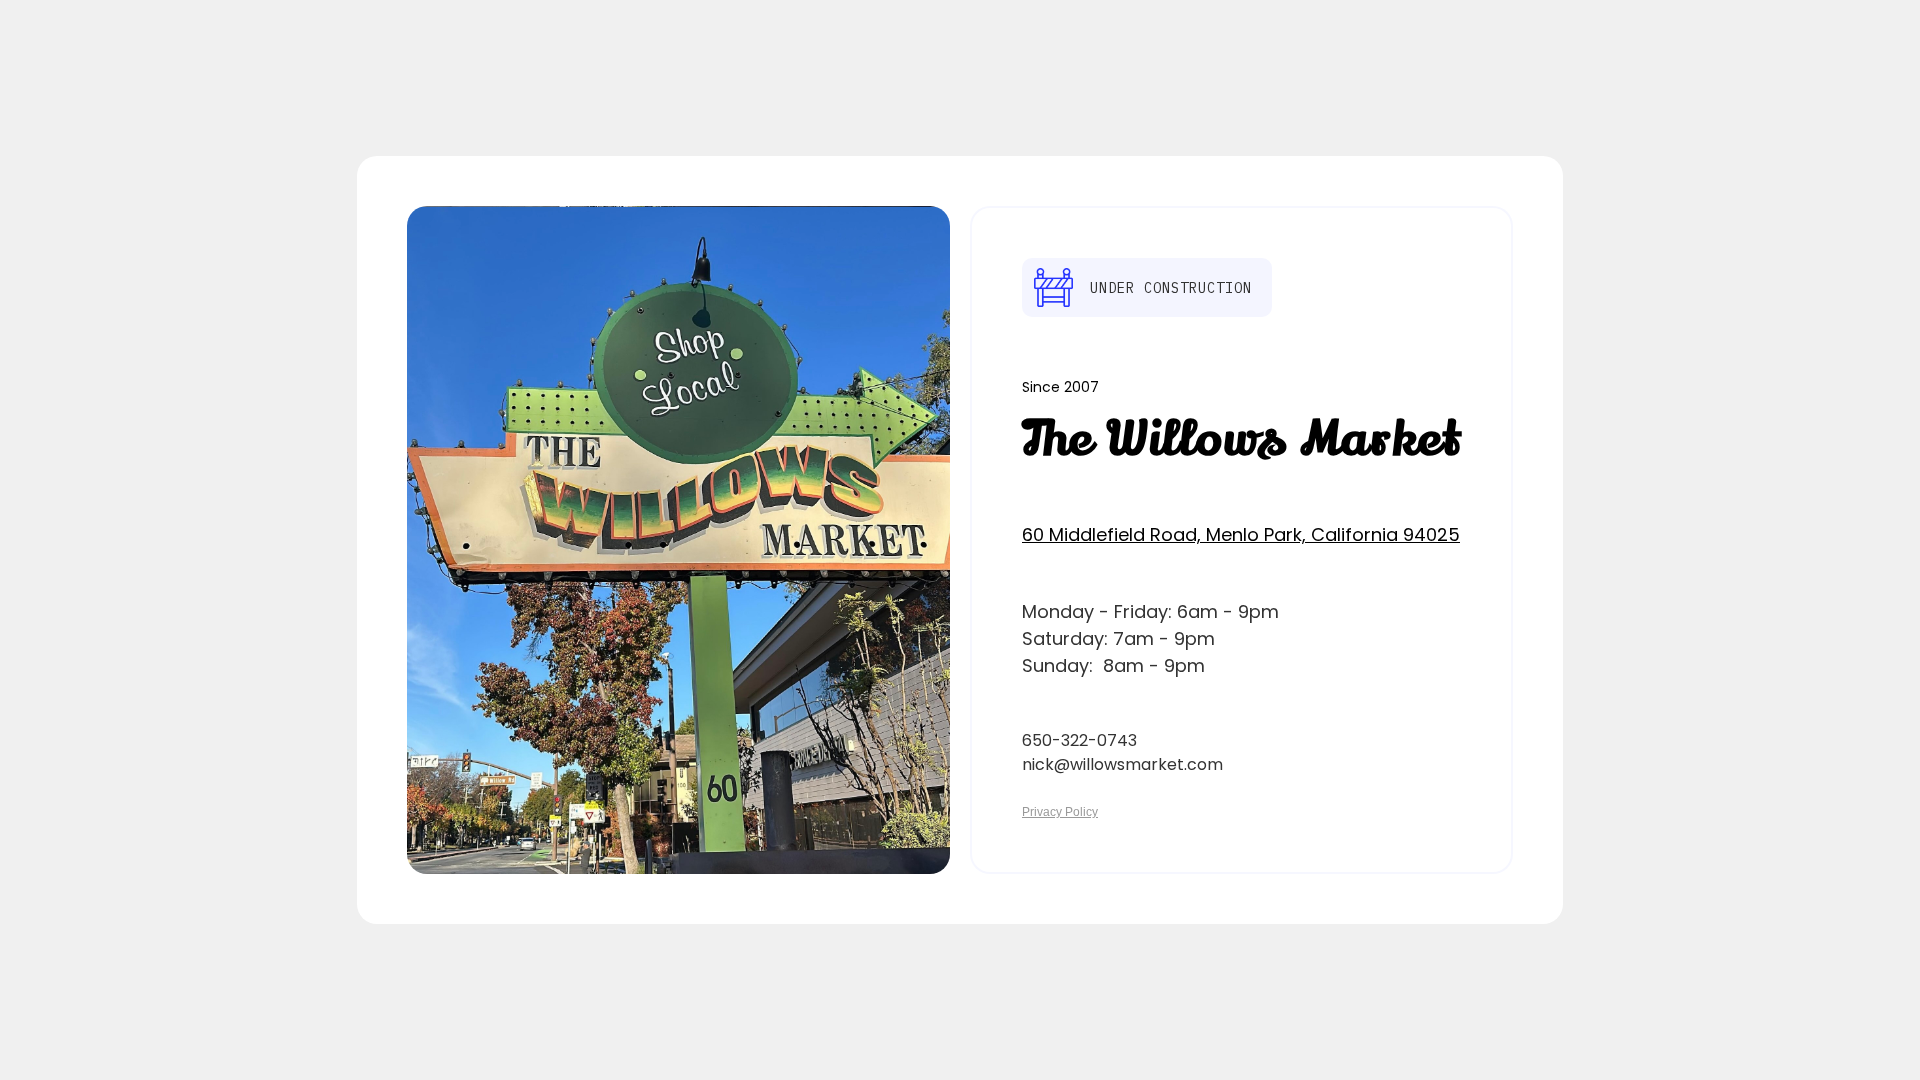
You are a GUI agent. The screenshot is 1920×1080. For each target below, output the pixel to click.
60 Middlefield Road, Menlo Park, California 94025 (1241, 534)
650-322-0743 (1079, 740)
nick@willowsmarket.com (1122, 764)
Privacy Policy (1060, 812)
